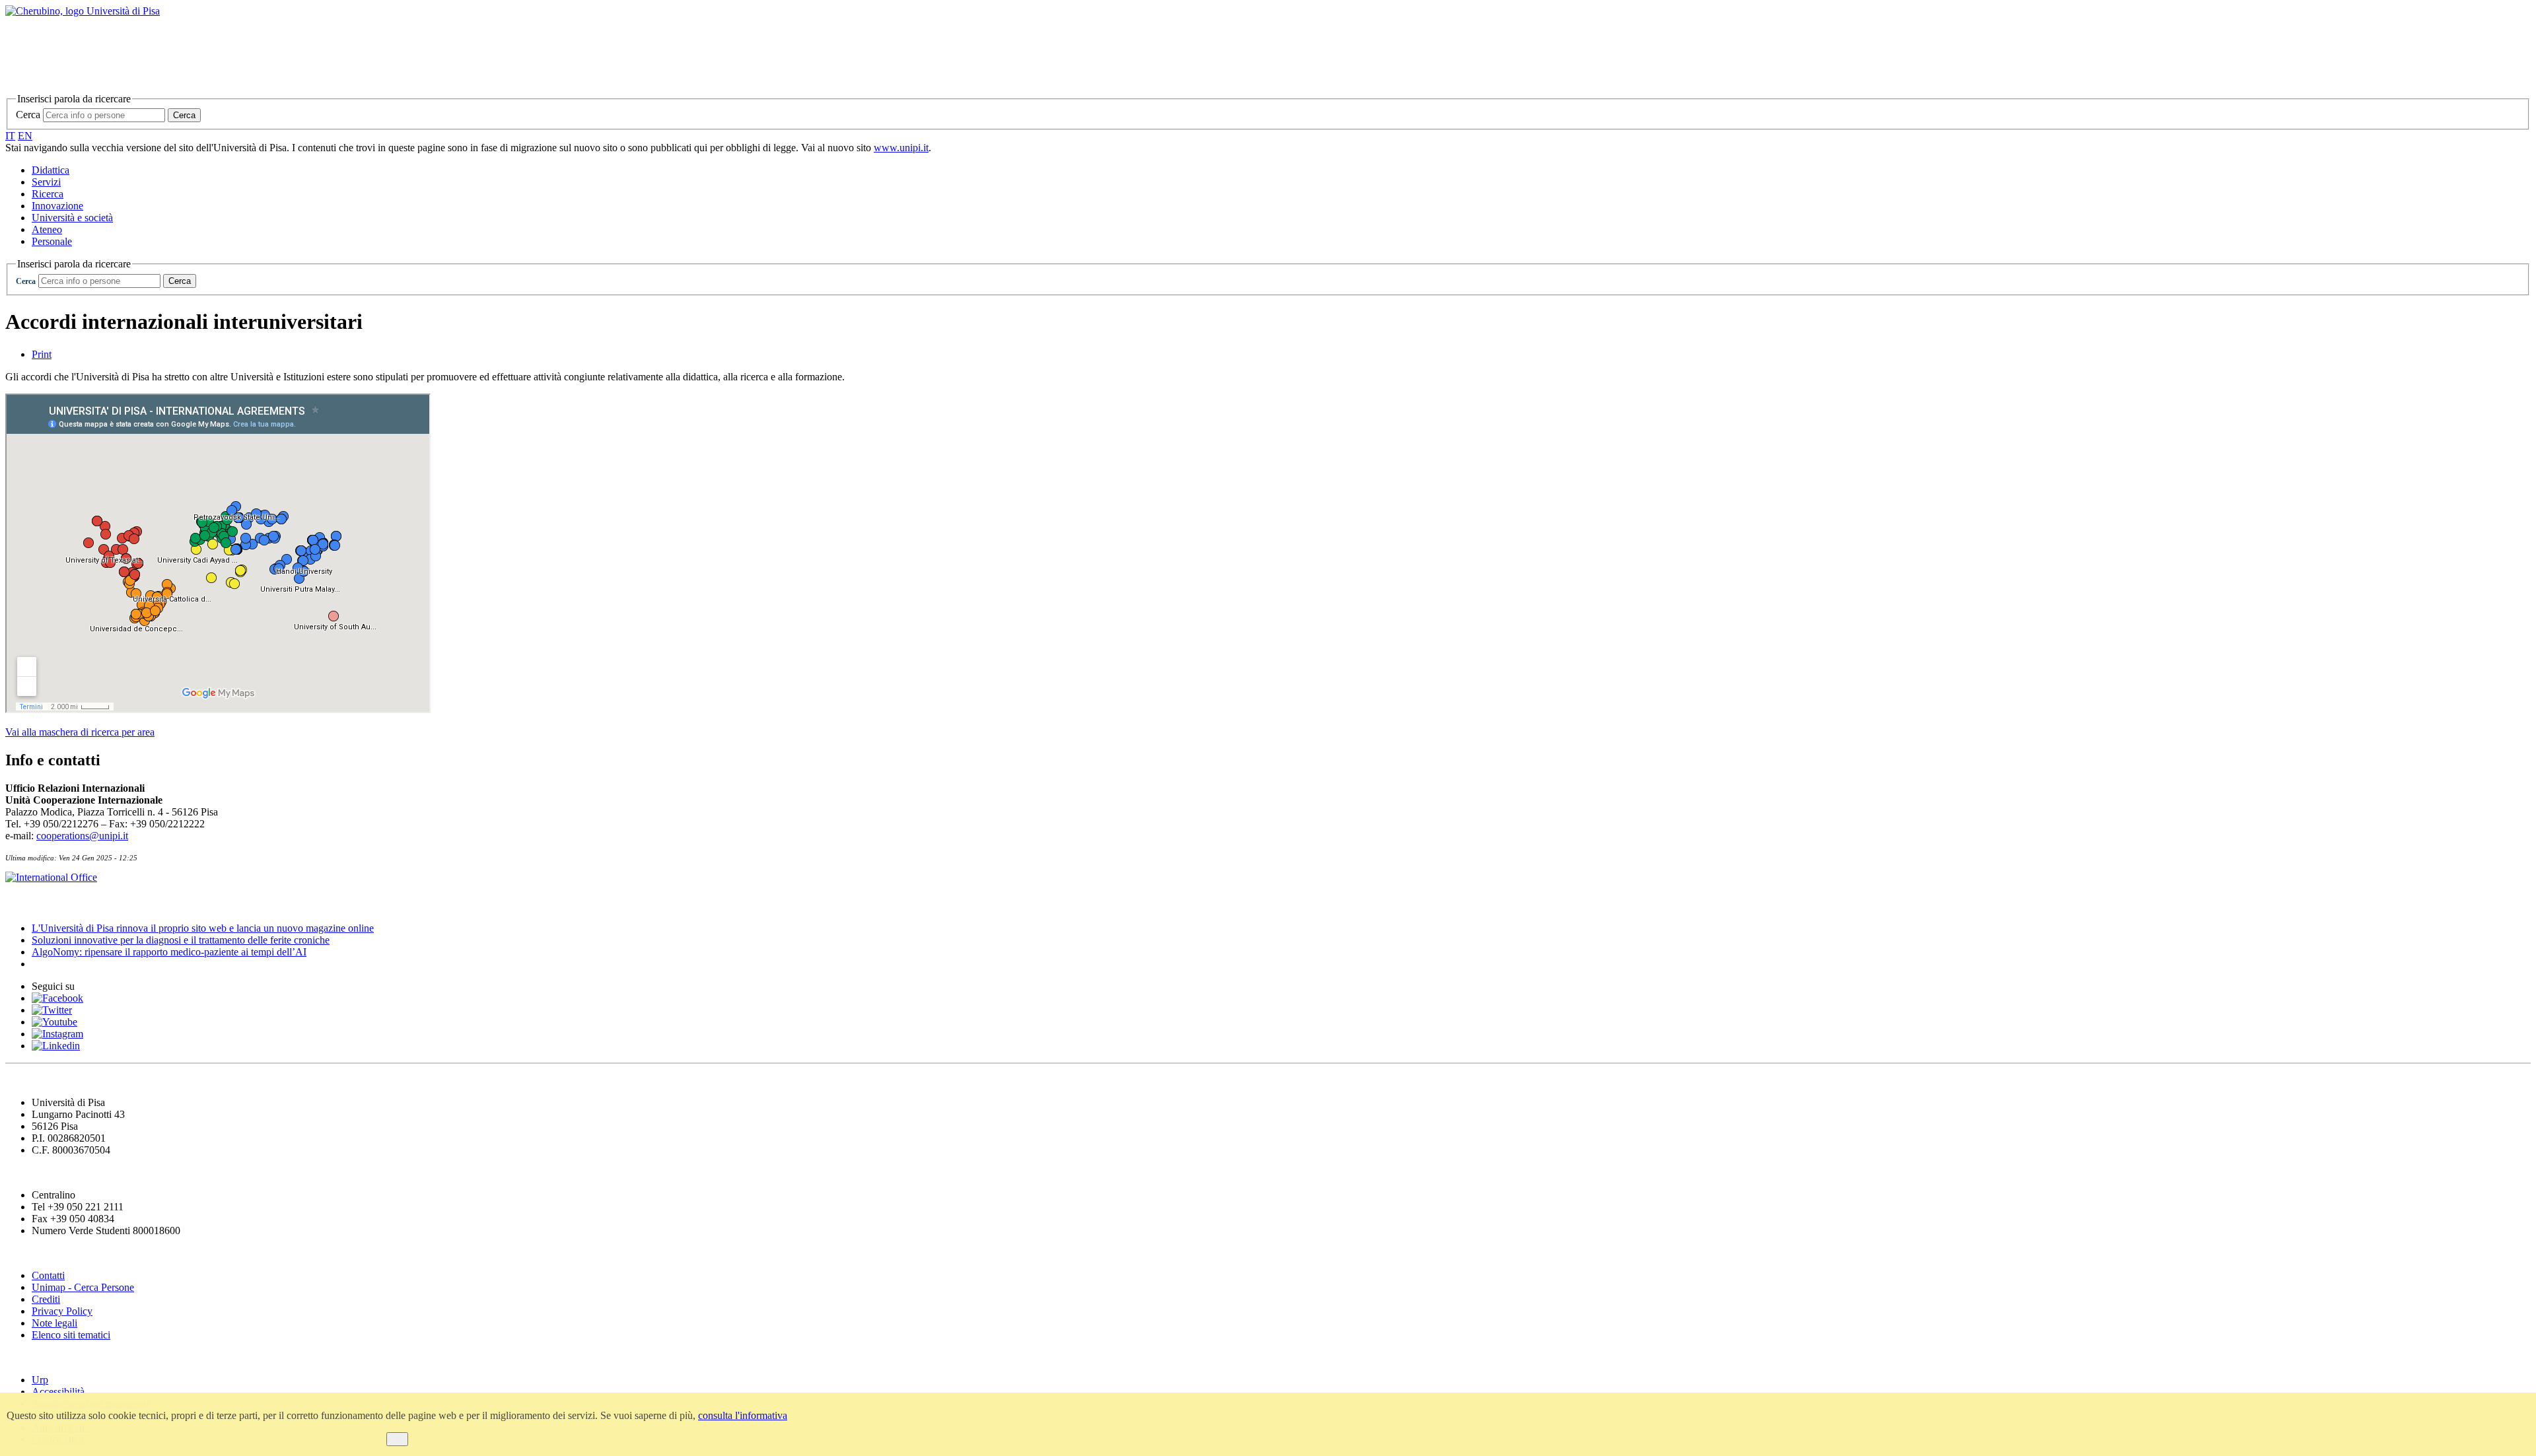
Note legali (54, 1323)
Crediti (46, 1299)
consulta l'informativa (743, 1415)
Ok (397, 1439)
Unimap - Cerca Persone (83, 1287)
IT (10, 136)
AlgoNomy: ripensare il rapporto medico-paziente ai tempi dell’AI (169, 952)
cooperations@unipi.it (82, 836)
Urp (40, 1380)
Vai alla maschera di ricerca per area (80, 732)
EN (25, 136)
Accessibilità (58, 1392)
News (19, 902)
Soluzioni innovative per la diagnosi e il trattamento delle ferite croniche (181, 940)
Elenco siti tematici (71, 1335)
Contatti (48, 1275)
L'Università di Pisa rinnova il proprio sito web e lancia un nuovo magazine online (203, 928)
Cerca (28, 115)
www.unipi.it (901, 148)
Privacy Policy (62, 1311)
